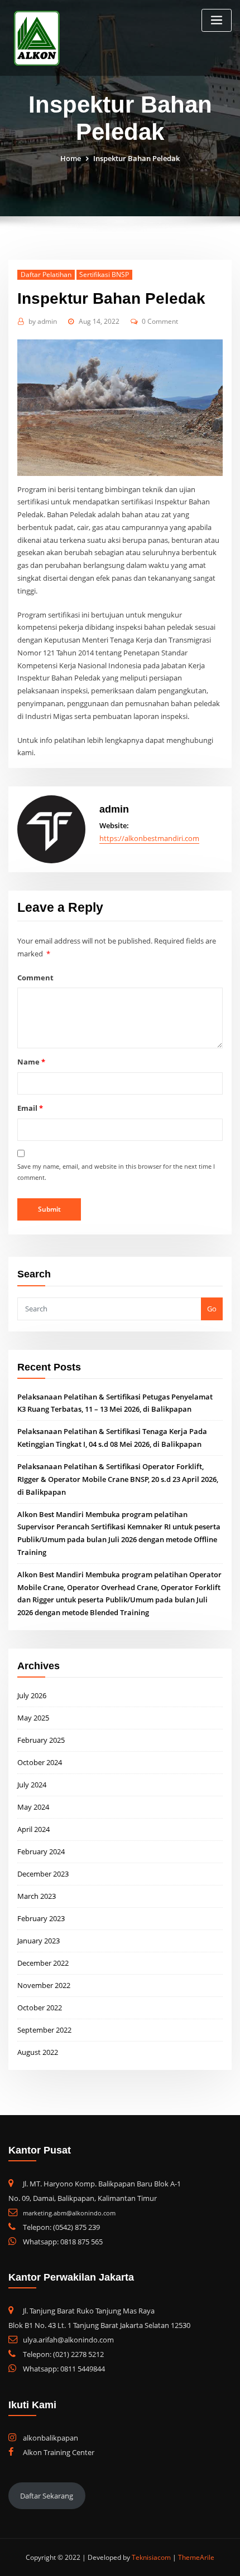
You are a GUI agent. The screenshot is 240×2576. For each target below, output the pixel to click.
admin (43, 321)
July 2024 (32, 1785)
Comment (35, 978)
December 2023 (43, 1874)
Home (71, 158)
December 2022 (43, 1963)
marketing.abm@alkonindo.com (69, 2213)
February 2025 (41, 1740)
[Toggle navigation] (217, 20)
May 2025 (33, 1718)
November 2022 (44, 1985)
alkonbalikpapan (51, 2438)
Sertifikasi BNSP (104, 274)
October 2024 (40, 1762)
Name (31, 1062)
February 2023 (41, 1918)
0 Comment (160, 321)
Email (30, 1108)
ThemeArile (196, 2557)
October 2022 (40, 2008)
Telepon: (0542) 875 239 (61, 2227)
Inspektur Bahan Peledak (136, 158)
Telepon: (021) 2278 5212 (63, 2354)
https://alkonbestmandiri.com (149, 838)
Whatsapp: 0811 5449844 (64, 2369)
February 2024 (41, 1851)
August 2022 (38, 2052)
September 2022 (44, 2030)
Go (212, 1309)
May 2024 (33, 1807)
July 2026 (32, 1695)
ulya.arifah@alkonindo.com (68, 2340)
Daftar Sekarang (47, 2496)
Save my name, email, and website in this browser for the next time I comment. (116, 1172)
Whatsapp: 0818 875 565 (63, 2242)
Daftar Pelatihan (46, 274)
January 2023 (39, 1941)
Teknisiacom (151, 2557)
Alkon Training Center (59, 2452)
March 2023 (37, 1896)
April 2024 (33, 1829)
